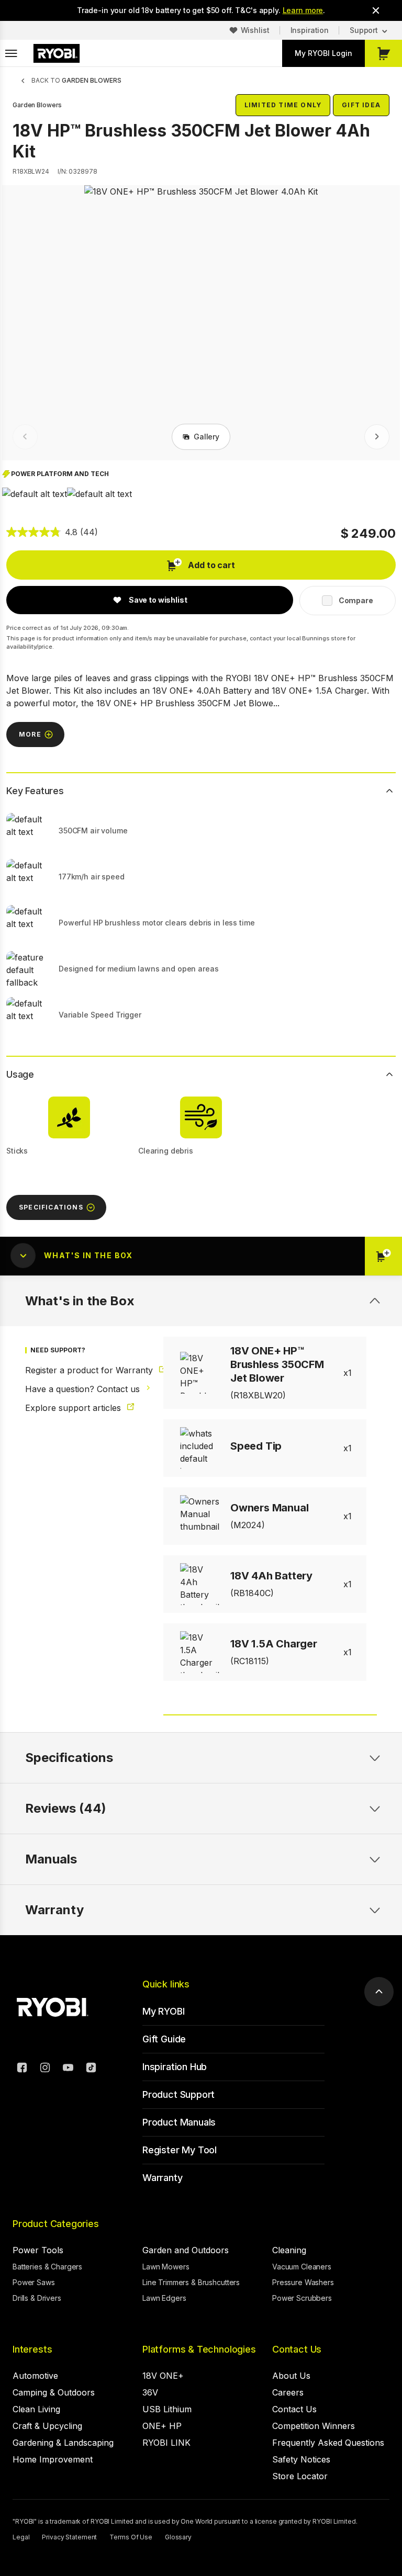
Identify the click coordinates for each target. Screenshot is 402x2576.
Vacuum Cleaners (302, 2267)
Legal (21, 2537)
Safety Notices (301, 2459)
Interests (32, 2349)
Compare (356, 600)
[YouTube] (68, 2069)
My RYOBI (164, 2011)
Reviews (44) (66, 1808)
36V (150, 2392)
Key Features (35, 791)
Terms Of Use (131, 2537)
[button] (35, 494)
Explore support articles (74, 1408)
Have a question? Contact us (80, 1389)
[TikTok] (91, 2069)
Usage (20, 1074)
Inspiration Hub (175, 2067)
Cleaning (289, 2250)
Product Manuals (179, 2122)
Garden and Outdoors (186, 2250)
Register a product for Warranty (80, 1370)
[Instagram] (45, 2069)
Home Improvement (53, 2459)
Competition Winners (314, 2426)
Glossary (178, 2537)
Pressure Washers (303, 2282)
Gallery (206, 437)
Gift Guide (164, 2039)
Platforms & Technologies (199, 2349)
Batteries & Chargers (47, 2267)
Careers (288, 2392)
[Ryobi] (57, 53)
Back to (76, 80)
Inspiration (310, 30)
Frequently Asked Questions (328, 2443)
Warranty (163, 2178)
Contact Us (297, 2349)
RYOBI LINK (166, 2443)
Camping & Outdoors (54, 2392)
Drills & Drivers (37, 2298)
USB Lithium (167, 2409)
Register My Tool (180, 2150)
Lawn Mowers (166, 2267)
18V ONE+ (163, 2376)
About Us (291, 2376)
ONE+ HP (162, 2426)
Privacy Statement (69, 2537)
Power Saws (34, 2282)
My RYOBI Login (323, 53)
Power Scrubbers (302, 2298)
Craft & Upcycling (47, 2426)
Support (364, 30)
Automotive (35, 2376)
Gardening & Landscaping (63, 2443)
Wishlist (255, 30)
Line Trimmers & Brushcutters (191, 2282)
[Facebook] (22, 2069)
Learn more (303, 10)
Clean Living (36, 2409)
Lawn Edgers (164, 2298)
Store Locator (300, 2476)
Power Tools (38, 2250)
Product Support (178, 2094)
